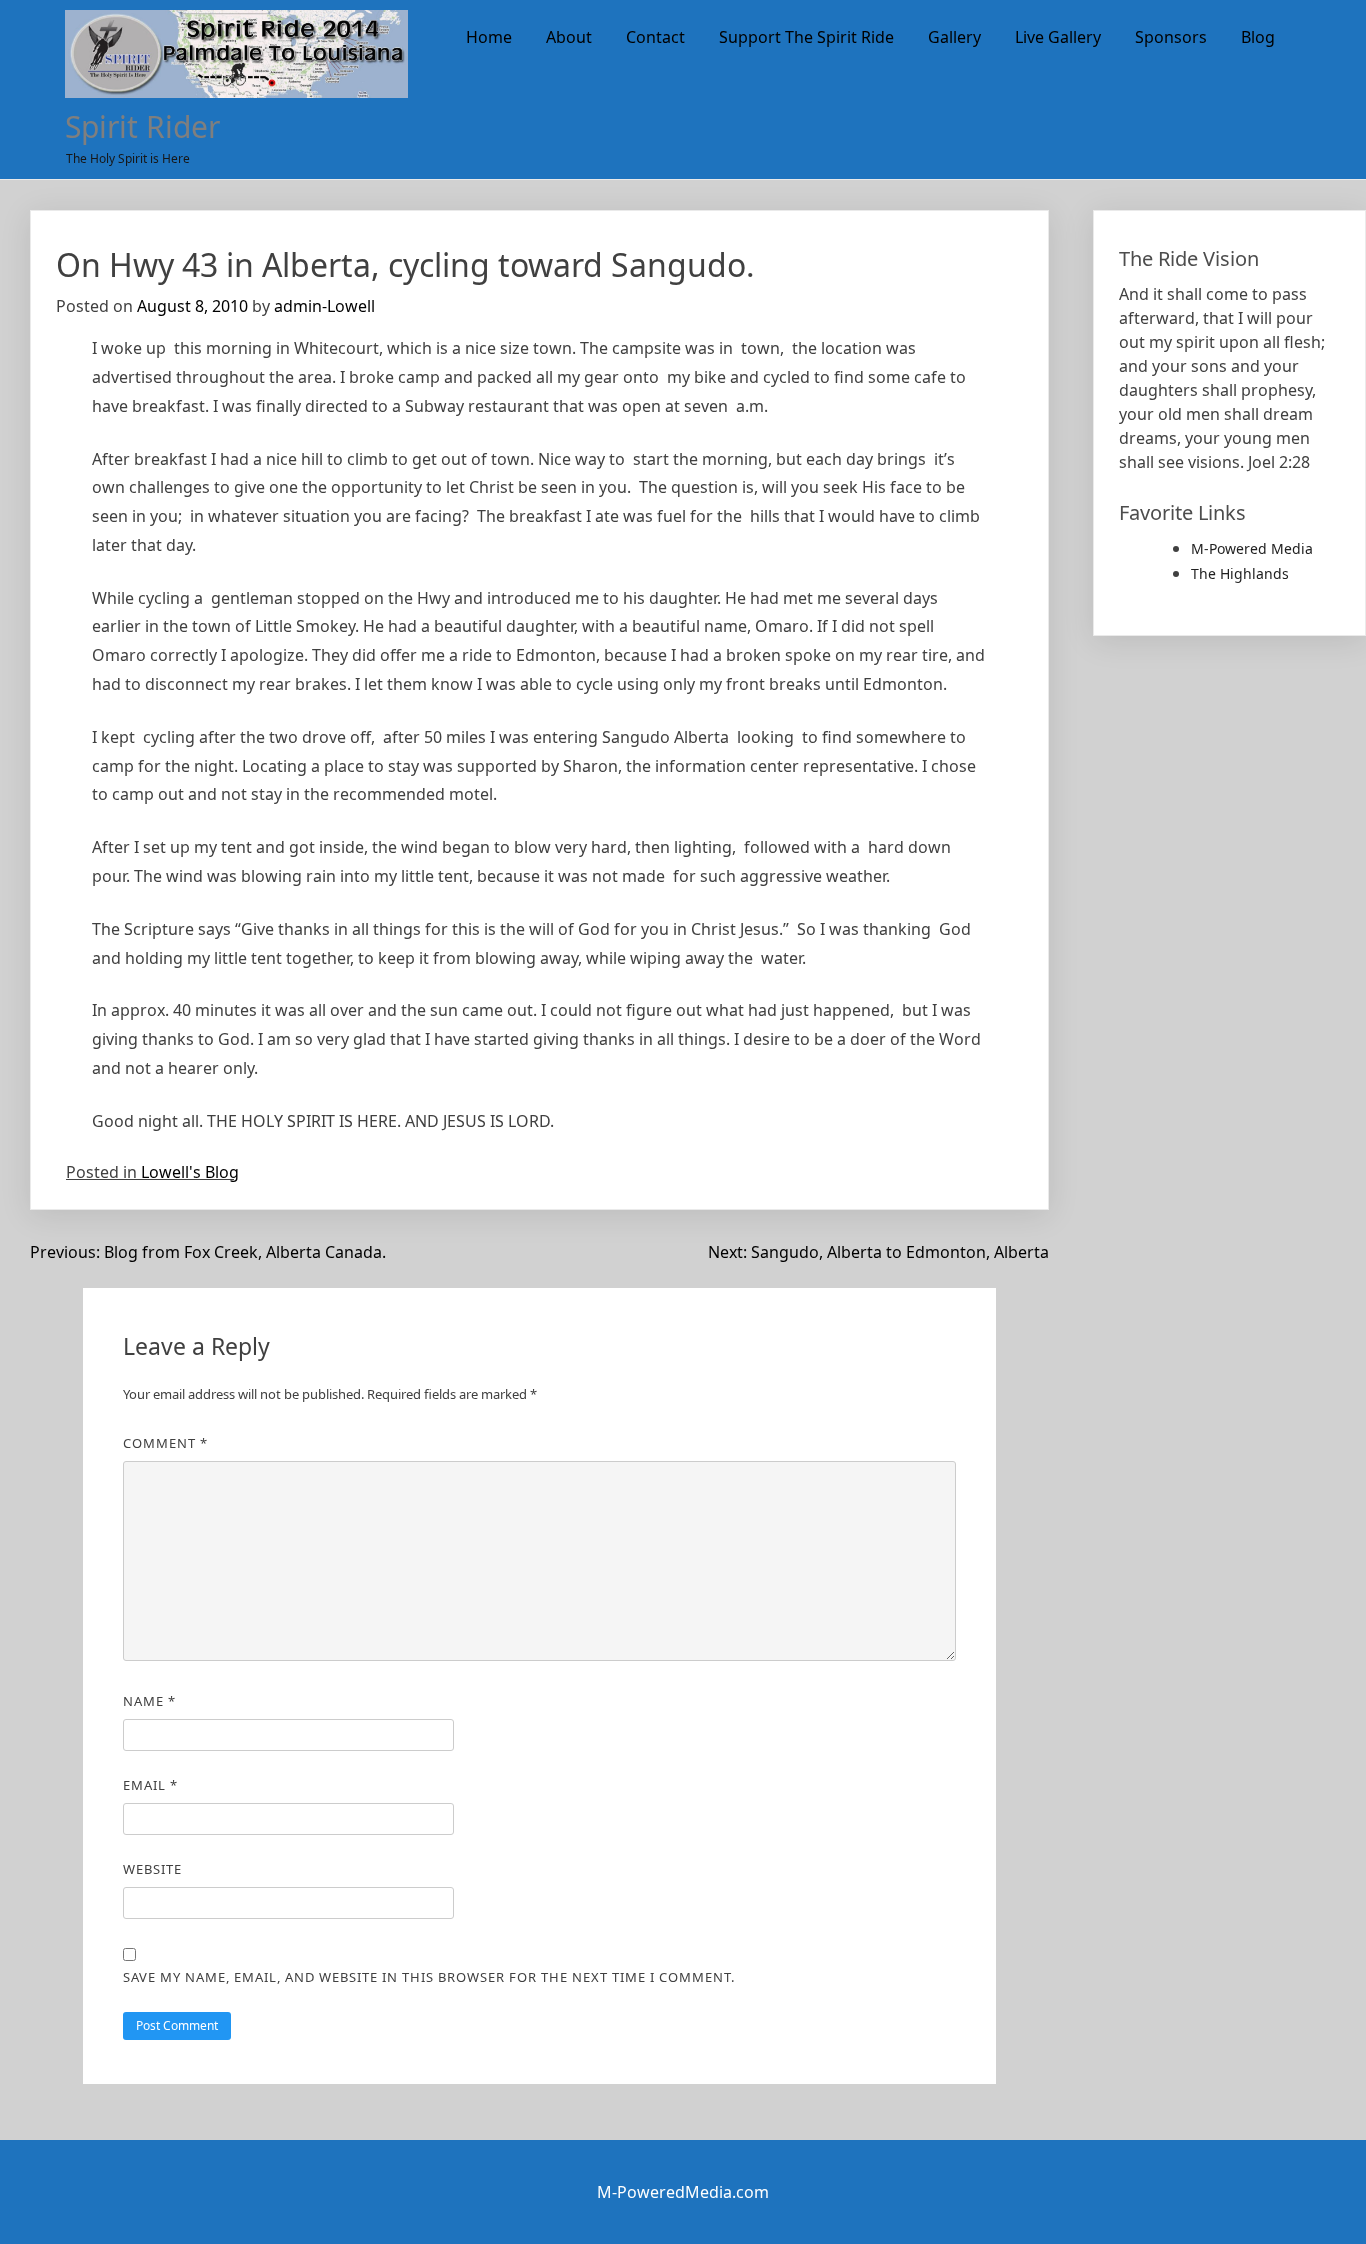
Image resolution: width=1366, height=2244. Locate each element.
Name (149, 1701)
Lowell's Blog (190, 1172)
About (569, 37)
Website (152, 1869)
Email (150, 1785)
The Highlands (1240, 573)
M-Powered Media (1252, 548)
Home (489, 37)
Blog (1258, 37)
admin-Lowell (324, 306)
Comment (165, 1443)
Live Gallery (1058, 37)
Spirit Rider (142, 126)
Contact (655, 37)
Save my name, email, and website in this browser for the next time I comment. (429, 1977)
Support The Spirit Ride (806, 37)
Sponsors (1171, 37)
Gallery (954, 37)
